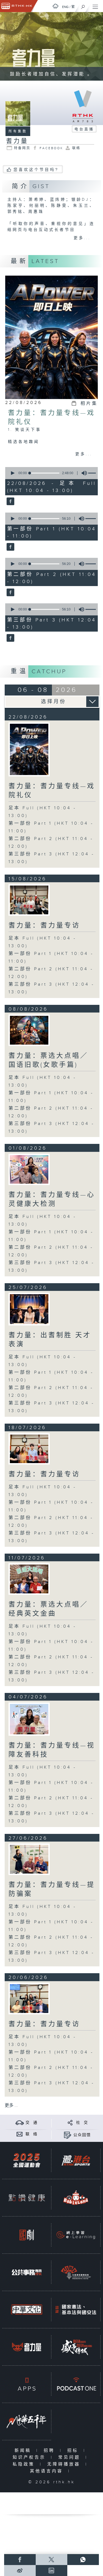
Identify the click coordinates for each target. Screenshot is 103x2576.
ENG (65, 7)
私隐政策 (25, 2464)
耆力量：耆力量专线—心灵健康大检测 (52, 1199)
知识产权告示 (30, 2457)
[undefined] (55, 6)
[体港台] (76, 2160)
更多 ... (11, 2106)
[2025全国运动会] (27, 2160)
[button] (12, 473)
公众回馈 (82, 2135)
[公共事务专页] (27, 2272)
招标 (74, 2451)
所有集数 (18, 131)
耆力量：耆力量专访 (44, 926)
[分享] (70, 2123)
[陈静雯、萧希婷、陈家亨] (29, 1719)
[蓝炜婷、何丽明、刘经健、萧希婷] (29, 900)
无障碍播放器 (65, 2464)
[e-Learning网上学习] (76, 2235)
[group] (83, 473)
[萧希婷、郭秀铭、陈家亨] (29, 1859)
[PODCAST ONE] (76, 2384)
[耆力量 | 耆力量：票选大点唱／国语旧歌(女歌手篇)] (29, 1030)
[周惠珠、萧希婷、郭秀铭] (29, 1579)
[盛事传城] (76, 2347)
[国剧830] (27, 2235)
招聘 (50, 2451)
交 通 (32, 2123)
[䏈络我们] (20, 2134)
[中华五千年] (27, 2421)
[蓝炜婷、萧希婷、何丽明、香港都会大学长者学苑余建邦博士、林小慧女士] (29, 1999)
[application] (51, 473)
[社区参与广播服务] (76, 2272)
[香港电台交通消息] (20, 2123)
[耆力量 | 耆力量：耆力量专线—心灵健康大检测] (29, 1169)
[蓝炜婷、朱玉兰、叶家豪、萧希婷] (29, 1449)
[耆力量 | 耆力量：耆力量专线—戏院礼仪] (29, 749)
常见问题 (70, 2457)
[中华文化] (27, 2310)
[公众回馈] (67, 2135)
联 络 (32, 2134)
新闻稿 (24, 2451)
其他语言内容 (48, 2471)
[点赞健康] (27, 2198)
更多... (82, 238)
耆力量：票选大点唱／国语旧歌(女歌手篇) (48, 1060)
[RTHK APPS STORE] (27, 2384)
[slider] (44, 473)
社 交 (82, 2123)
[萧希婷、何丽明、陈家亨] (29, 1309)
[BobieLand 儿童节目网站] (76, 2198)
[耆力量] (10, 502)
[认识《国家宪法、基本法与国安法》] (76, 2310)
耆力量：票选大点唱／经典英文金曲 (48, 1609)
